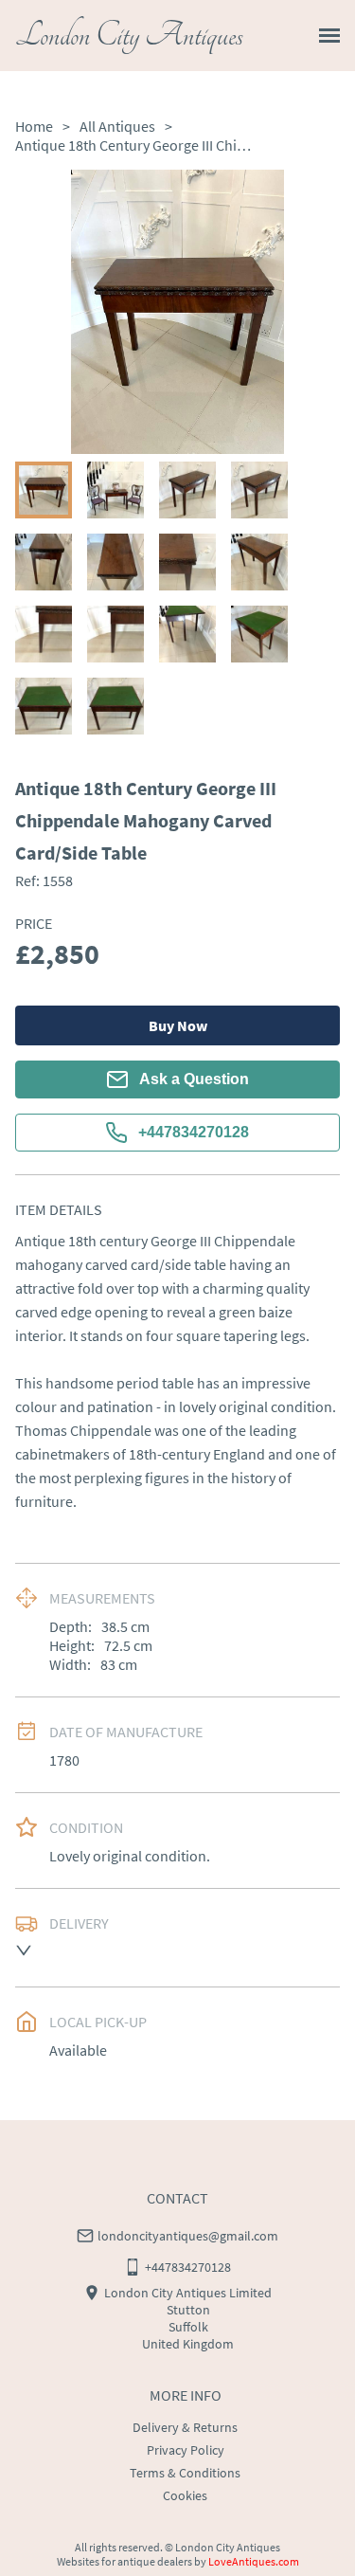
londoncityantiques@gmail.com (188, 2236)
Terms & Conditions (185, 2473)
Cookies (185, 2495)
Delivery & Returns (185, 2427)
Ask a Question (194, 1079)
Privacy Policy (186, 2450)
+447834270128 (194, 1132)
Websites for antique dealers (124, 2561)
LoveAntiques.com (254, 2561)
